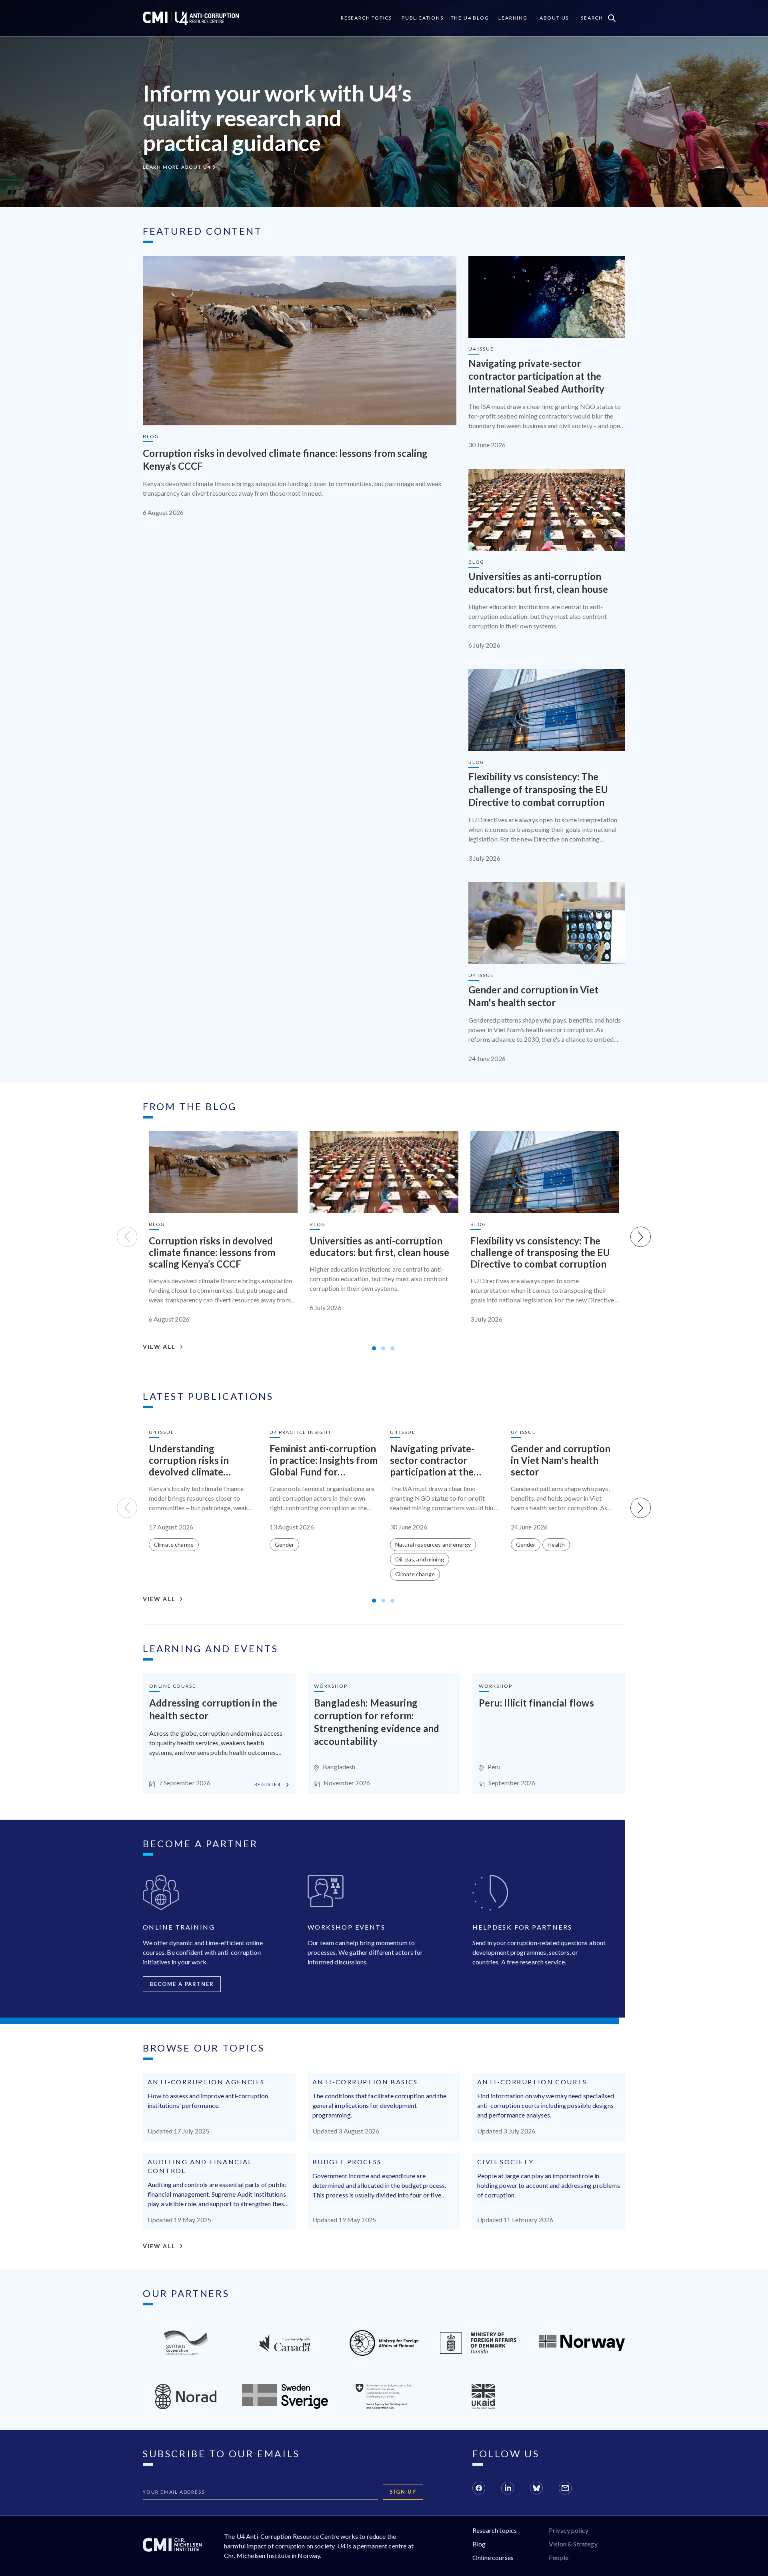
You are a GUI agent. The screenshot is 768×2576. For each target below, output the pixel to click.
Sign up (403, 2492)
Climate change (174, 1544)
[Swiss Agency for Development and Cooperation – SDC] (384, 2407)
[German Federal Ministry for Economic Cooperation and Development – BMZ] (186, 2353)
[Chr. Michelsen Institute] (172, 2546)
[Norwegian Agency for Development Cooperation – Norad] (582, 2349)
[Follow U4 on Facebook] (479, 2489)
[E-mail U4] (565, 2489)
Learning (513, 18)
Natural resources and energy (433, 1544)
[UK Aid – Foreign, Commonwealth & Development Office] (483, 2407)
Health (556, 1544)
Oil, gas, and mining (420, 1559)
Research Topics (366, 18)
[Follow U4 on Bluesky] (536, 2489)
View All (159, 2246)
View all (159, 1347)
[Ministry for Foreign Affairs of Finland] (384, 2353)
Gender (285, 1544)
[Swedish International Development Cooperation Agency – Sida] (285, 2406)
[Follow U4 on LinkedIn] (508, 2489)
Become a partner (182, 1984)
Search (592, 18)
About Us (554, 18)
